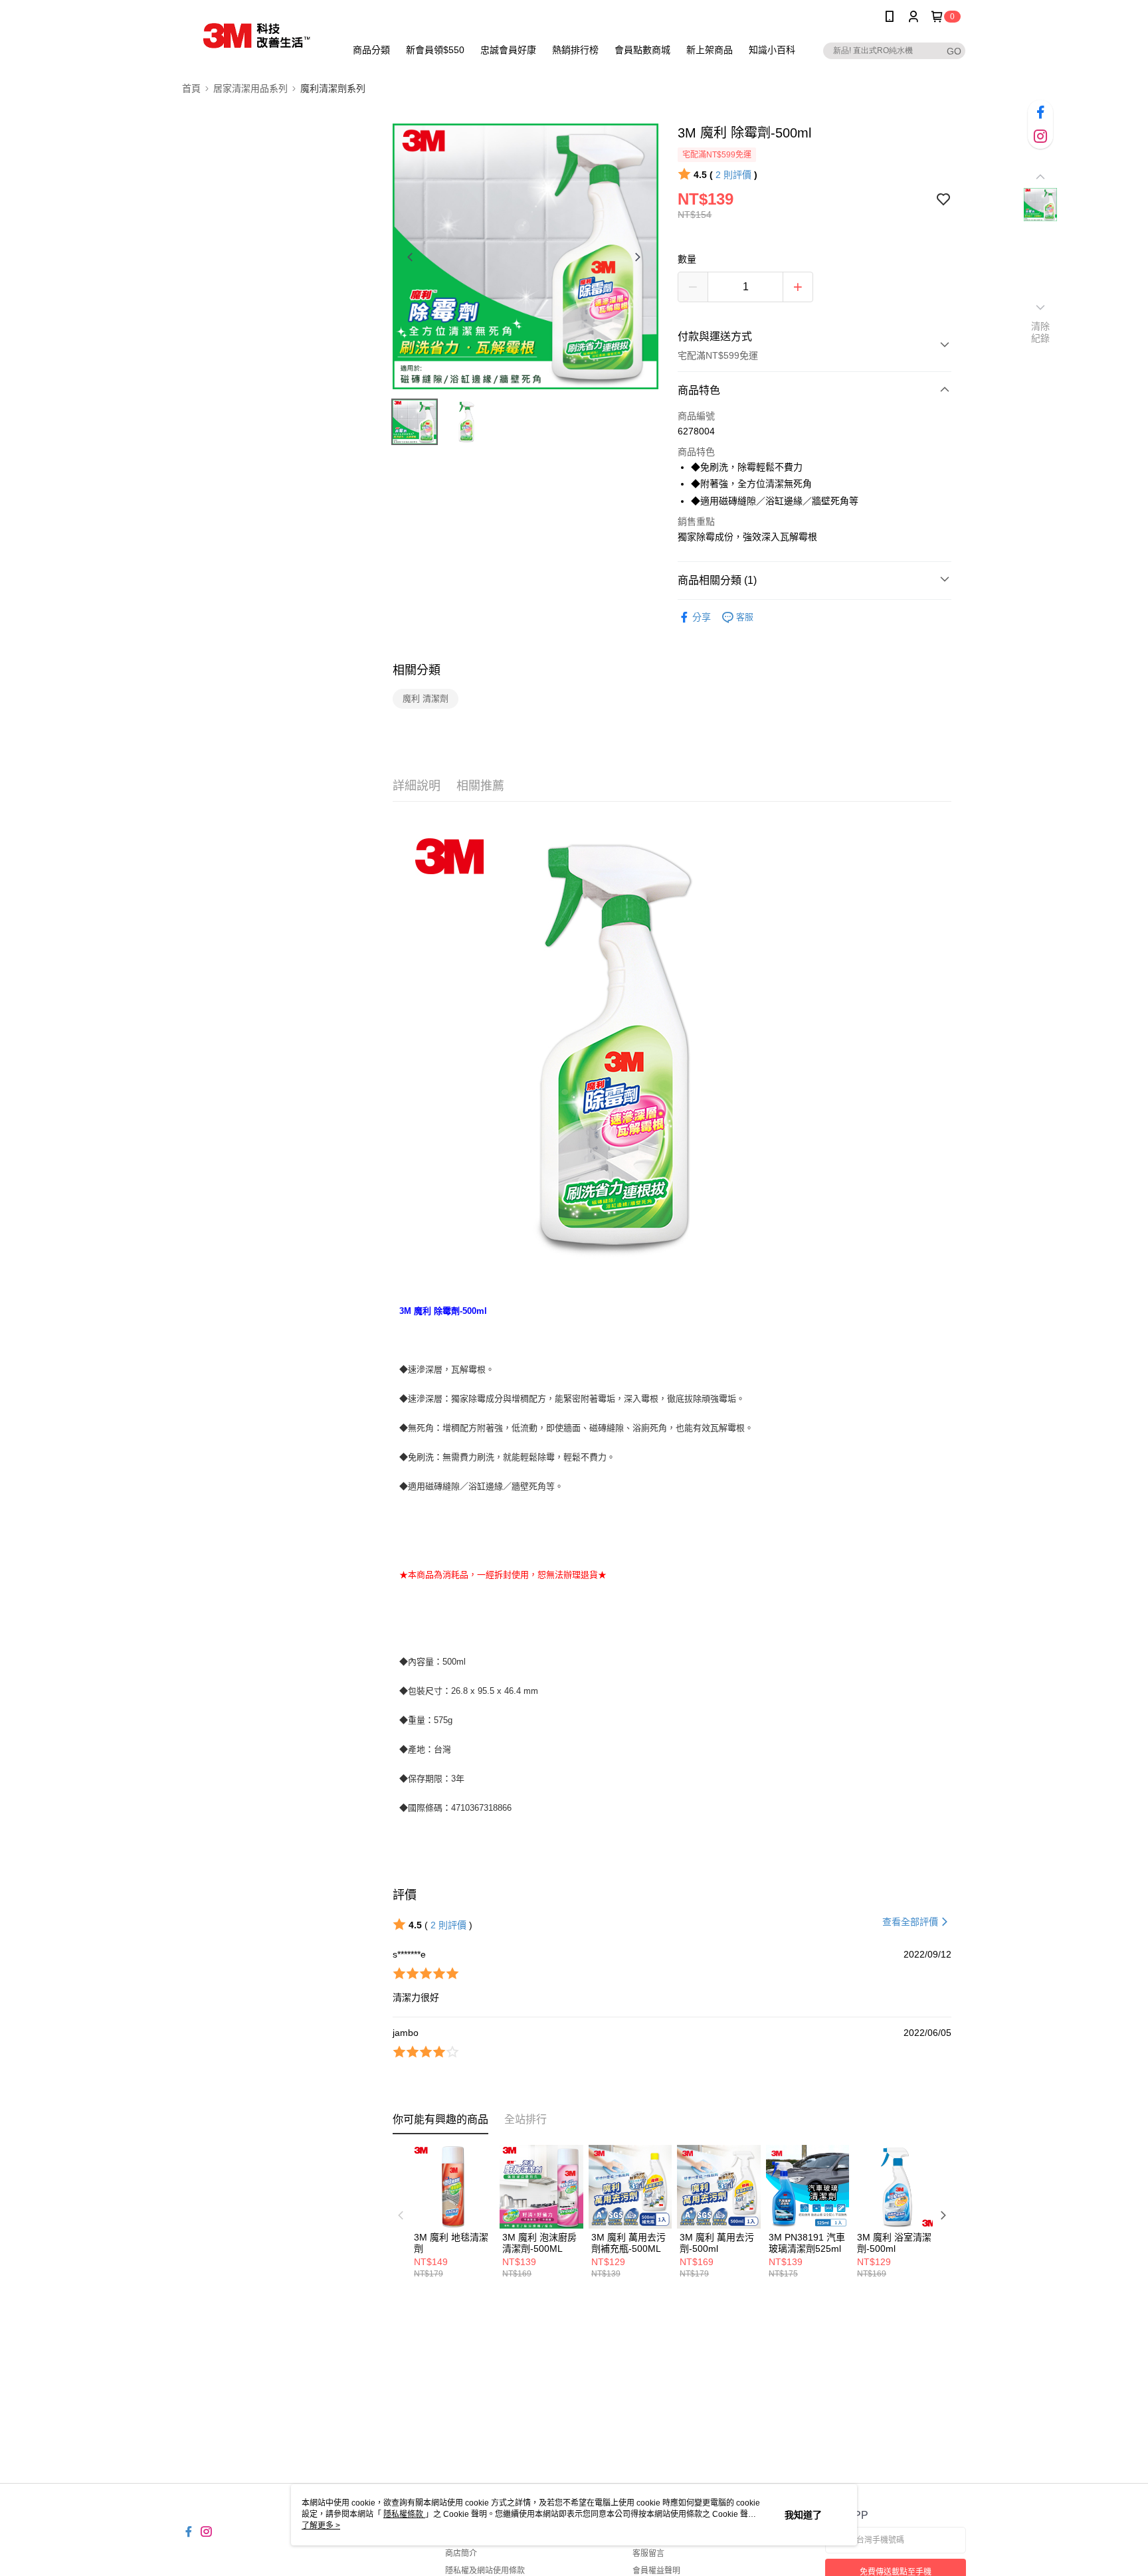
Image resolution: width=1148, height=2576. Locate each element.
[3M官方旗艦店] (256, 35)
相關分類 (417, 670)
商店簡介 (461, 2553)
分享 (702, 617)
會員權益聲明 (656, 2571)
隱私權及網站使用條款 (485, 2571)
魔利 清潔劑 (426, 698)
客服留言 (648, 2553)
